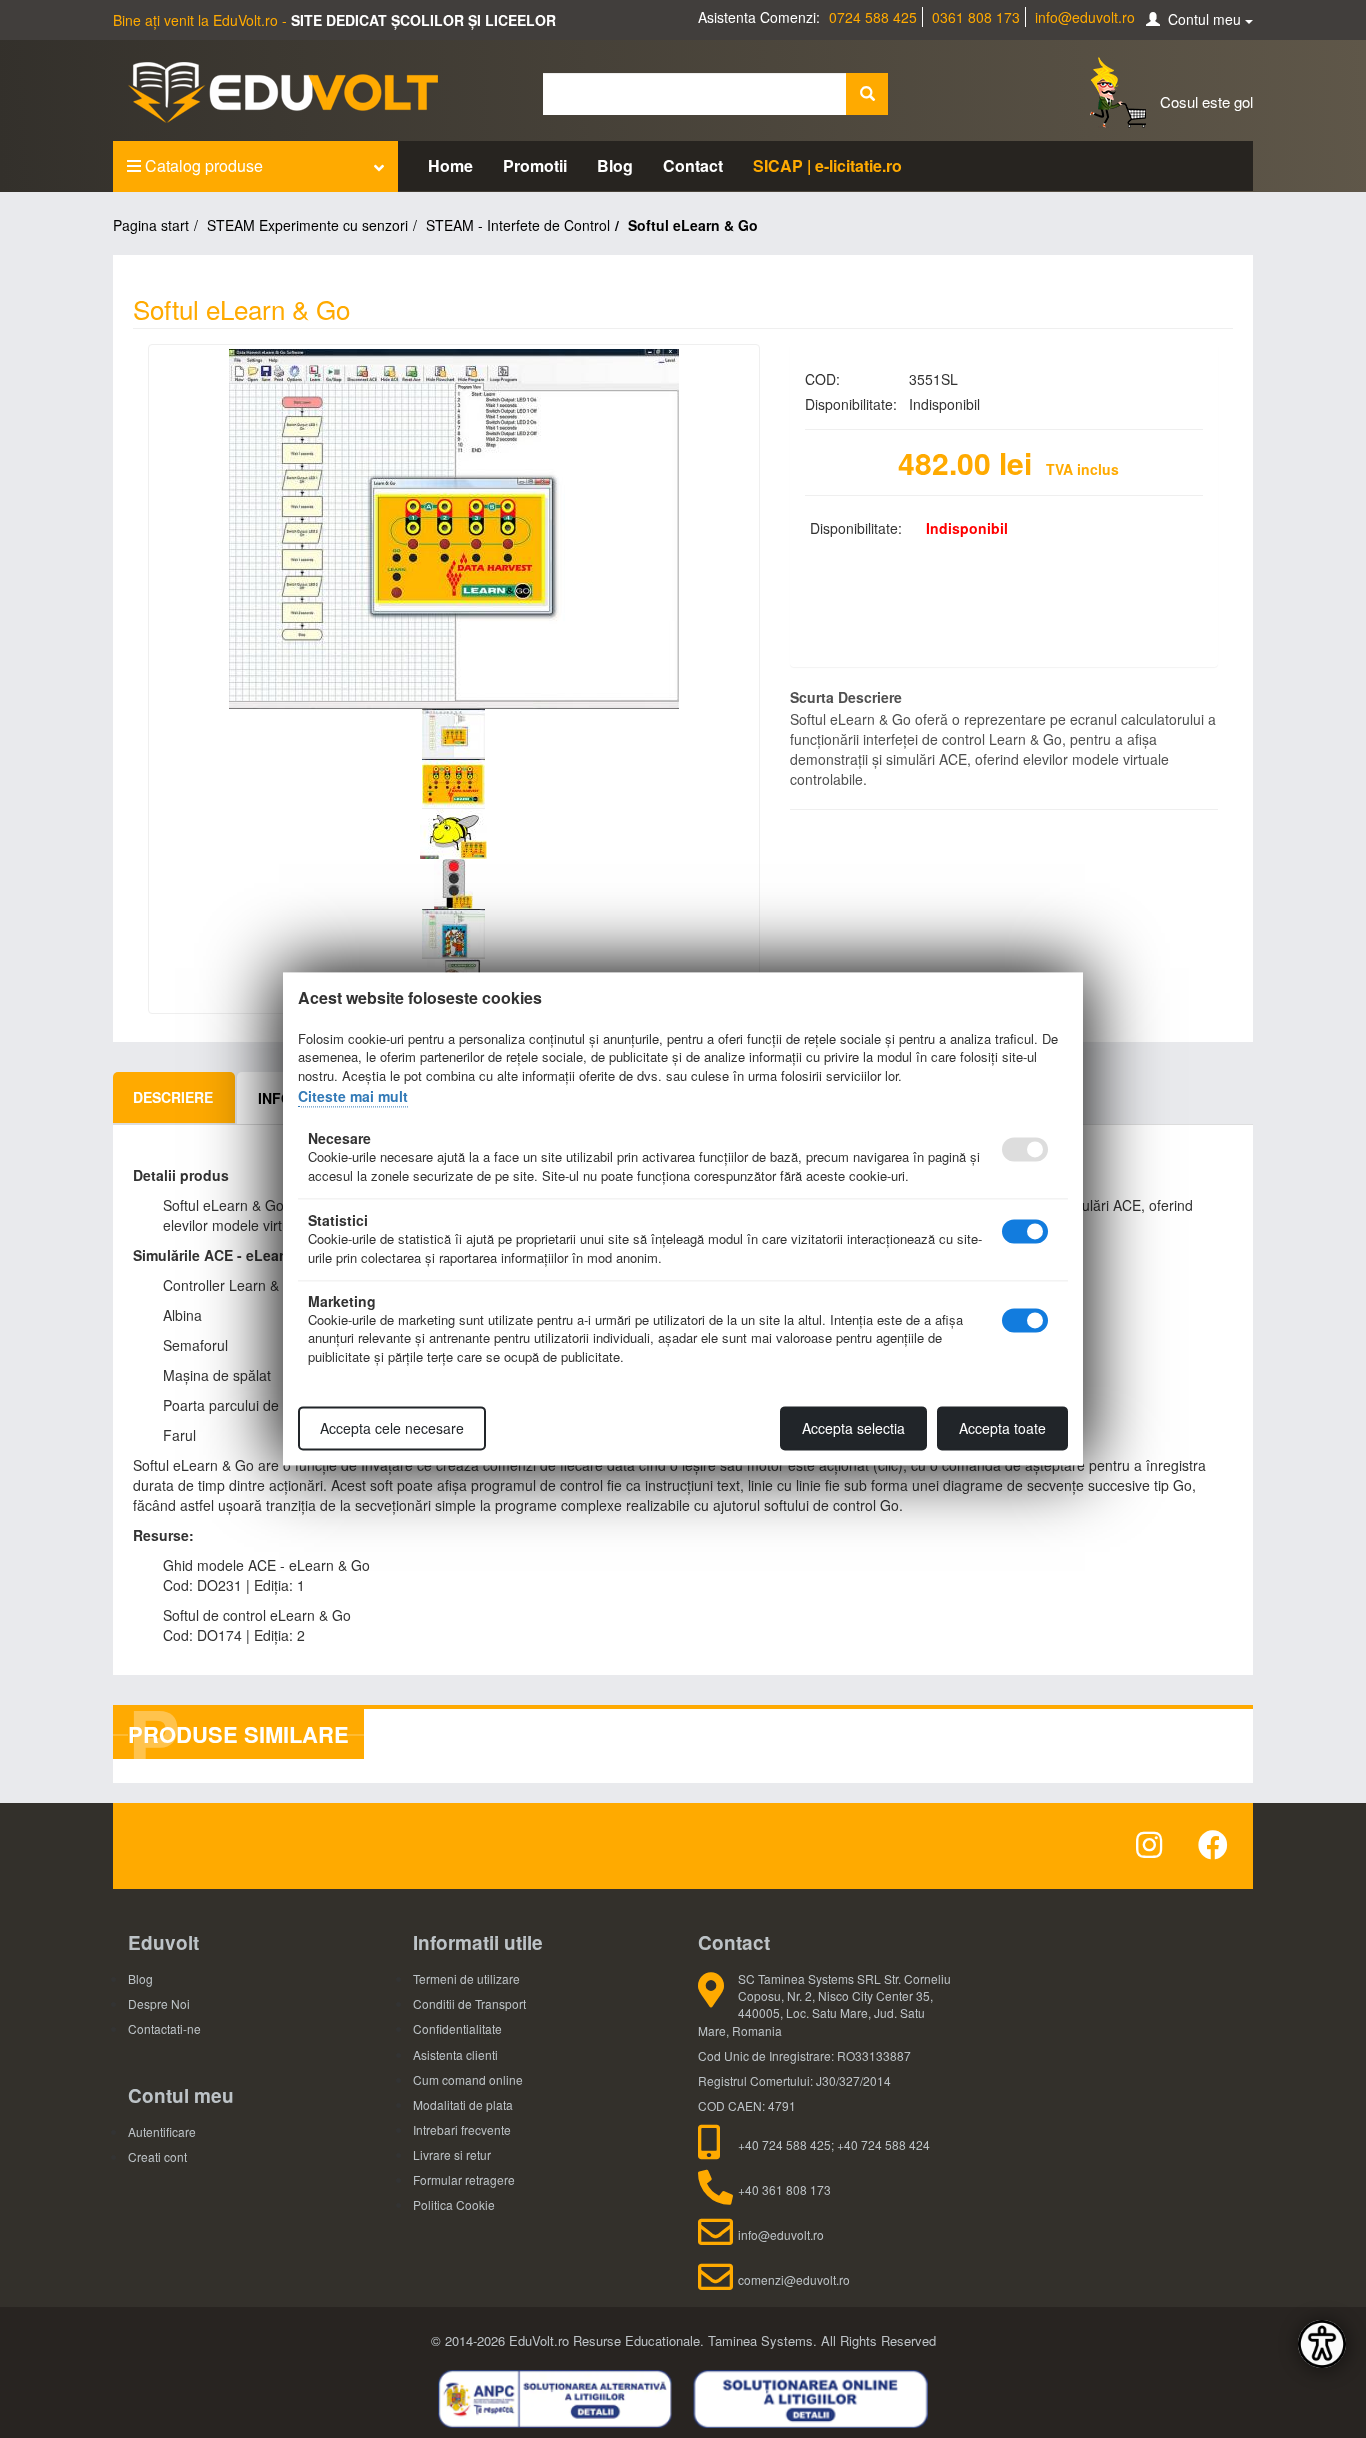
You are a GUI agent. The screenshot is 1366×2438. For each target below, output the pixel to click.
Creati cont (157, 2156)
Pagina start (151, 225)
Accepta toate (1002, 1429)
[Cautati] (867, 94)
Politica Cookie (454, 2204)
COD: (822, 379)
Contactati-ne (164, 2028)
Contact (693, 165)
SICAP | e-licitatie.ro (827, 165)
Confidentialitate (457, 2028)
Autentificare (162, 2131)
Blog (615, 165)
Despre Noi (159, 2003)
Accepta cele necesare (392, 1429)
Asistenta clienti (455, 2054)
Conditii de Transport (469, 2003)
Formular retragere (464, 2179)
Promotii (535, 165)
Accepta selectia (853, 1429)
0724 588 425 (873, 17)
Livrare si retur (452, 2154)
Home (450, 165)
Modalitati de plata (463, 2104)
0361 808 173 (976, 17)
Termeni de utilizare (466, 1978)
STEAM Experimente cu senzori (307, 225)
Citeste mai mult (353, 1096)
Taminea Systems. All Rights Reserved (822, 2340)
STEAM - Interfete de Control (518, 225)
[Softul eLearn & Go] (454, 529)
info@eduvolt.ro (1085, 17)
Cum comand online (468, 2079)
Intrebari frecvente (462, 2129)
